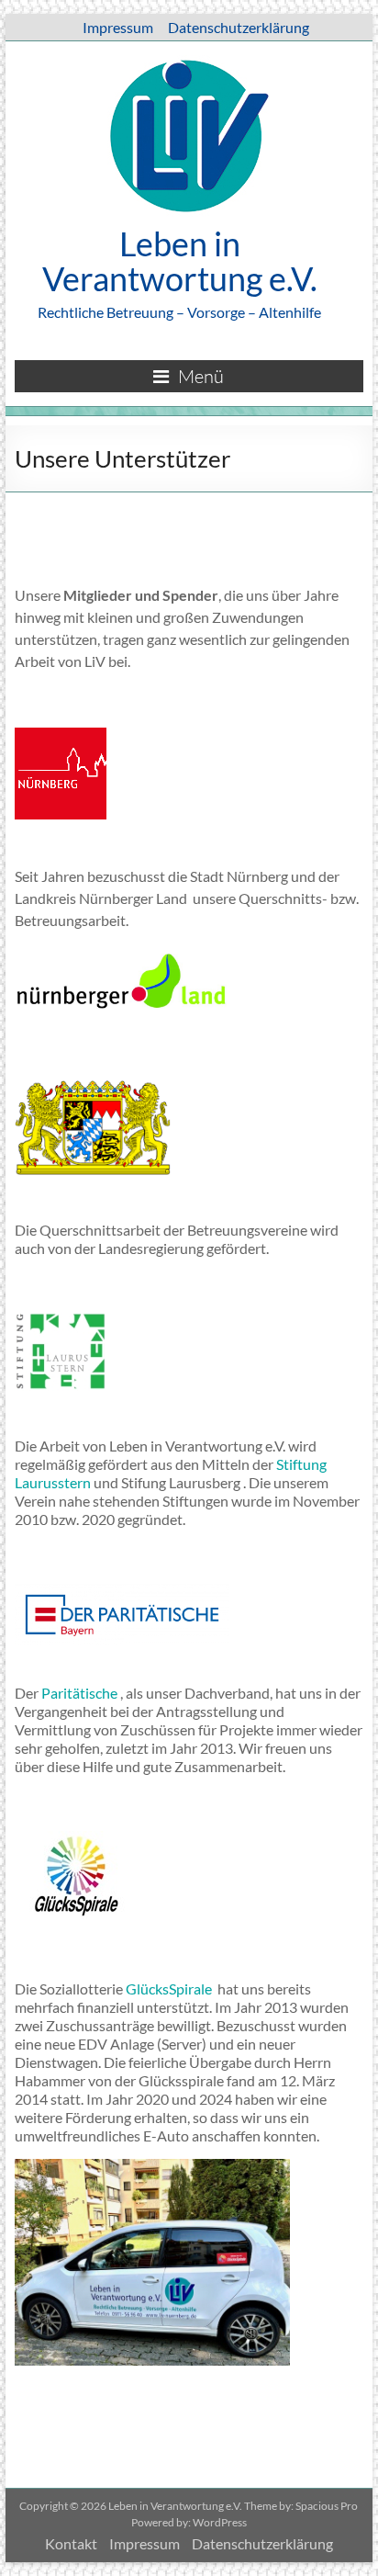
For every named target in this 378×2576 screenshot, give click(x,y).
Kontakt (71, 2543)
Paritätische (79, 1693)
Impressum (118, 27)
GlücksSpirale (170, 1988)
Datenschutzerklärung (239, 27)
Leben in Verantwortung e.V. (180, 261)
